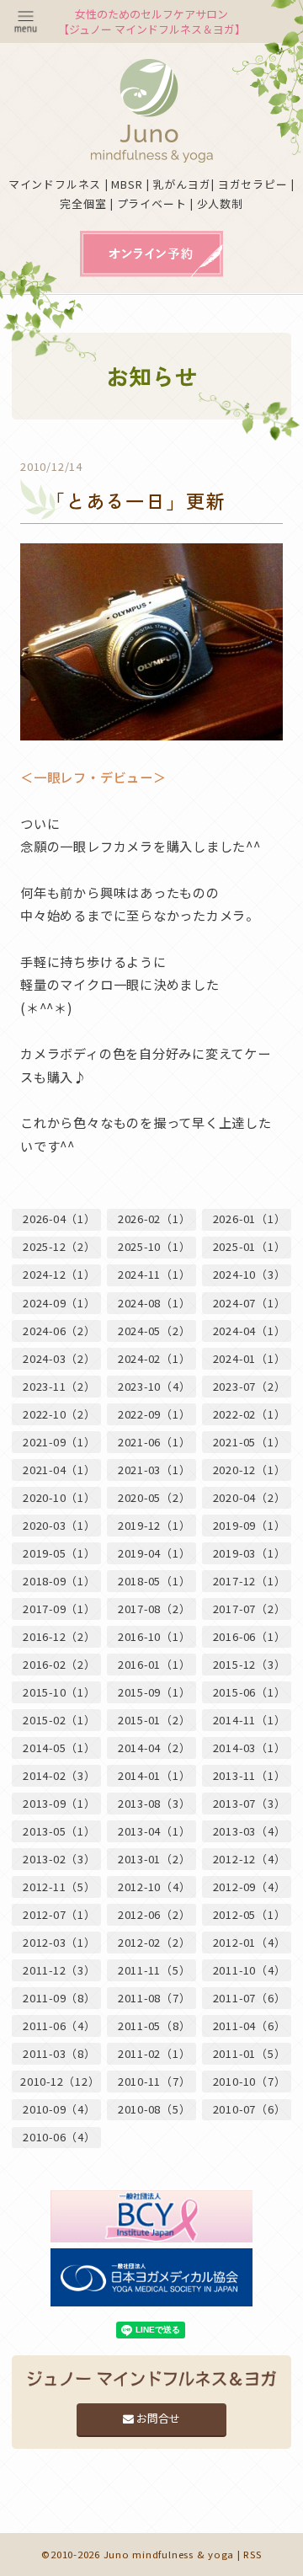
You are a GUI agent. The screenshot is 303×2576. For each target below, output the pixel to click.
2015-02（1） (59, 1720)
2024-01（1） (250, 1358)
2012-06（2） (154, 1914)
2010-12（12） (60, 2081)
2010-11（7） (154, 2081)
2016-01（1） (154, 1664)
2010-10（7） (250, 2081)
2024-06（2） (59, 1331)
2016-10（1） (154, 1636)
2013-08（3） (154, 1803)
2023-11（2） (59, 1386)
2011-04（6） (250, 2026)
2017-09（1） (59, 1609)
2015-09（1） (154, 1692)
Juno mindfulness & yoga (169, 2554)
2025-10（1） (154, 1246)
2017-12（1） (250, 1581)
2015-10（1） (59, 1692)
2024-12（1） (59, 1274)
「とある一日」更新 (136, 501)
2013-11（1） (250, 1775)
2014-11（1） (250, 1720)
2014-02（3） (59, 1775)
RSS (252, 2554)
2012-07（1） (59, 1914)
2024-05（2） (154, 1331)
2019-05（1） (59, 1553)
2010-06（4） (59, 2137)
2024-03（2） (59, 1358)
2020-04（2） (250, 1497)
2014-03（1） (250, 1748)
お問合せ (157, 2418)
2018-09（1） (59, 1581)
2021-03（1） (154, 1470)
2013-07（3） (250, 1803)
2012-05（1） (250, 1914)
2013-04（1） (154, 1831)
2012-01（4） (250, 1942)
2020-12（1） (250, 1470)
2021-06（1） (154, 1442)
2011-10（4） (250, 1970)
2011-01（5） (250, 2053)
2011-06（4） (59, 2026)
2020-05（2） (154, 1497)
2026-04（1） (59, 1219)
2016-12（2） (59, 1636)
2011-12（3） (59, 1970)
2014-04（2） (154, 1748)
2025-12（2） (59, 1246)
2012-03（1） (59, 1942)
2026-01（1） (250, 1219)
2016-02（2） (59, 1664)
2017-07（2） (250, 1609)
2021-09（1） (59, 1442)
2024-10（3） (250, 1274)
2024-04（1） (250, 1331)
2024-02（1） (154, 1358)
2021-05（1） (250, 1442)
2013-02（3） (59, 1859)
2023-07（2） (250, 1386)
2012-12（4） (250, 1859)
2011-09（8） (59, 1998)
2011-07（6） (250, 1998)
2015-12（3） (250, 1664)
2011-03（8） (59, 2053)
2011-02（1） (154, 2053)
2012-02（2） (154, 1942)
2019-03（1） (250, 1553)
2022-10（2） (59, 1414)
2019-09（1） (250, 1525)
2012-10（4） (154, 1887)
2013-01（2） (154, 1859)
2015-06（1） (250, 1692)
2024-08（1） (154, 1303)
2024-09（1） (59, 1303)
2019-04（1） (154, 1553)
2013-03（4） (250, 1831)
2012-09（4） (250, 1887)
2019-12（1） (154, 1525)
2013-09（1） (59, 1803)
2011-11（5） (154, 1970)
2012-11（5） (59, 1887)
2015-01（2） (154, 1720)
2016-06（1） (250, 1636)
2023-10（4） (154, 1386)
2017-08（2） (154, 1609)
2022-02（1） (250, 1414)
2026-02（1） (154, 1219)
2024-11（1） (154, 1274)
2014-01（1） (154, 1775)
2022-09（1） (154, 1414)
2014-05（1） (59, 1748)
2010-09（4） (59, 2109)
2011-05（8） (154, 2026)
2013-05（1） (59, 1831)
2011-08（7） (154, 1998)
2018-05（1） (154, 1581)
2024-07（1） (250, 1303)
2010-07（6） (250, 2109)
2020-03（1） (59, 1525)
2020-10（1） (59, 1497)
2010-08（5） (154, 2109)
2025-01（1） (250, 1246)
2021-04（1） (59, 1470)
